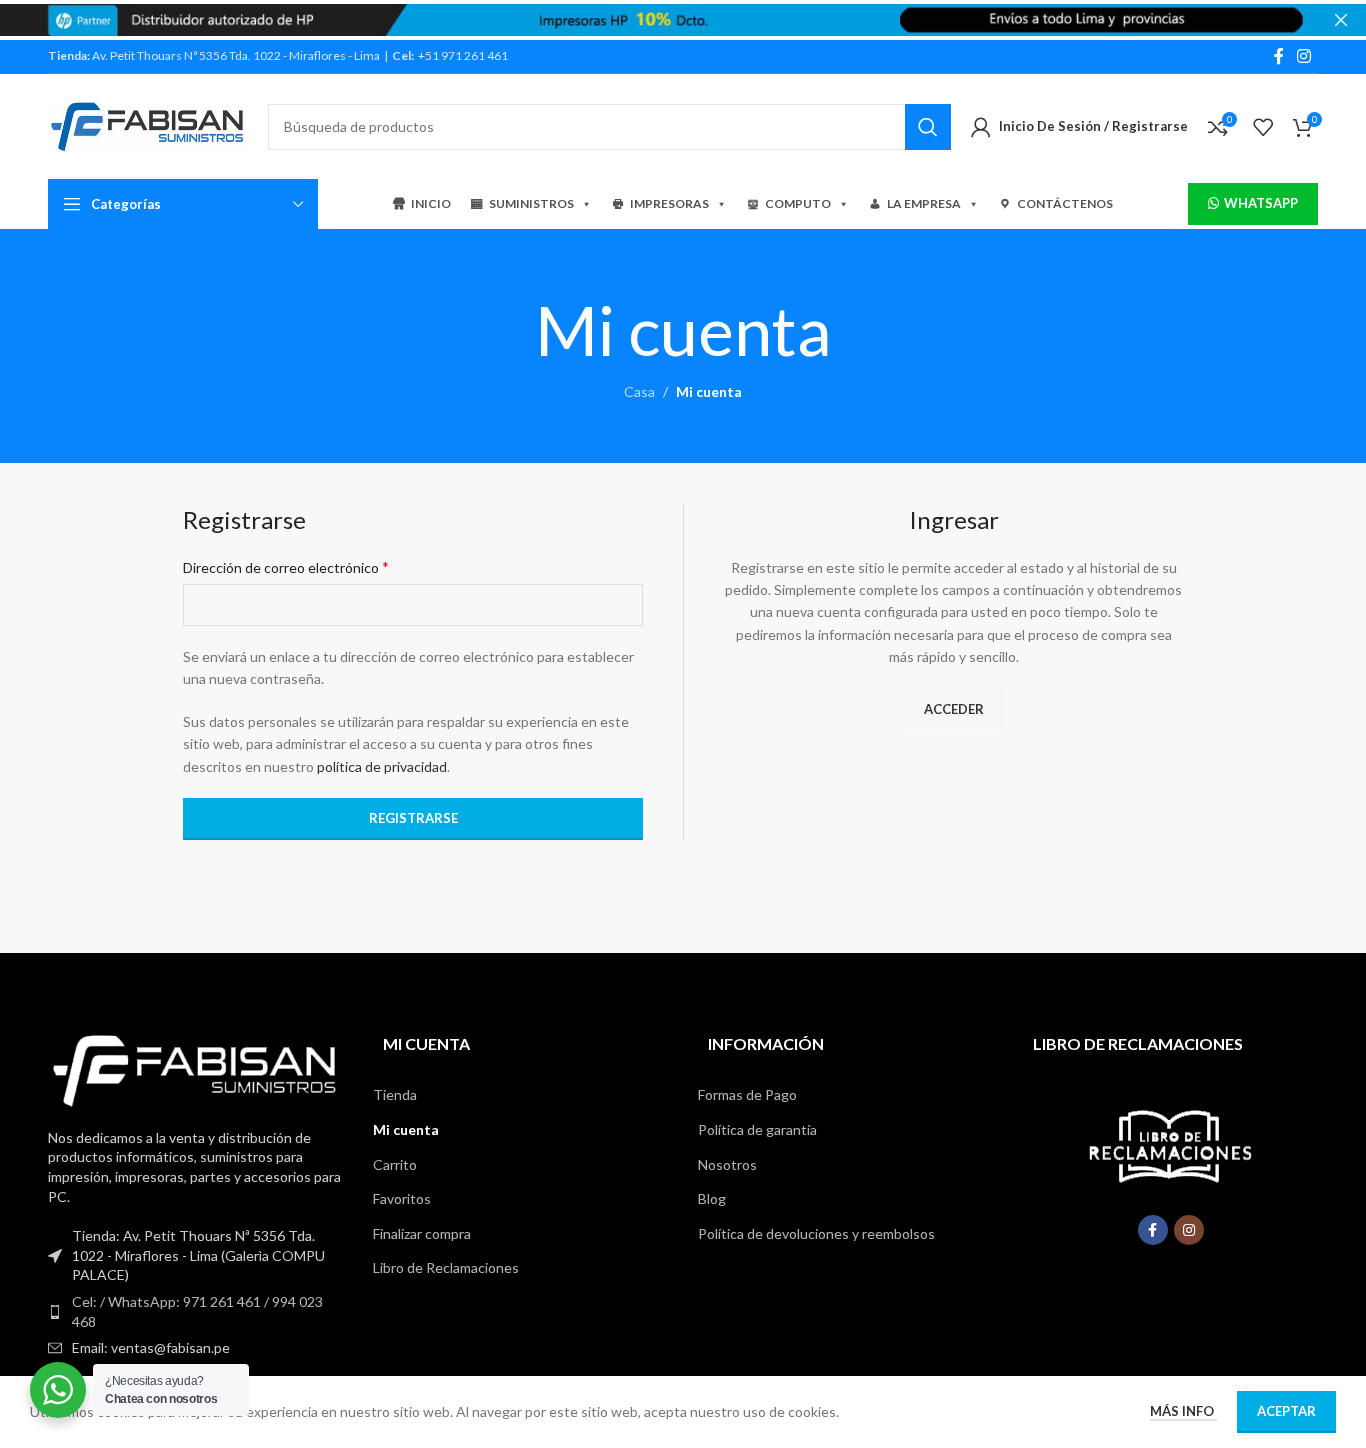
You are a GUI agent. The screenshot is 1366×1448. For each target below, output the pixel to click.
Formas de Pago (747, 1094)
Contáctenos (1065, 203)
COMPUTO (798, 203)
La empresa (924, 203)
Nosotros (727, 1164)
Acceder (954, 709)
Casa (639, 391)
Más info (1183, 1411)
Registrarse (413, 818)
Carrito (395, 1164)
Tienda (395, 1094)
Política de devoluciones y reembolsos (816, 1233)
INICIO (431, 203)
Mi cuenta (406, 1129)
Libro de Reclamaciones (446, 1267)
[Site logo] (148, 124)
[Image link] (195, 1068)
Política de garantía (757, 1129)
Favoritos (402, 1198)
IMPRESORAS (669, 203)
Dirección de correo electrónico (286, 566)
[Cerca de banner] (1341, 20)
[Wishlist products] (1263, 127)
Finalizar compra (422, 1233)
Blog (712, 1198)
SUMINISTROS (531, 203)
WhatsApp (1261, 203)
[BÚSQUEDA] (928, 127)
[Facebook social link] (1279, 56)
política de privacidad (382, 766)
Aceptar (1286, 1411)
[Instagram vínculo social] (1304, 56)
